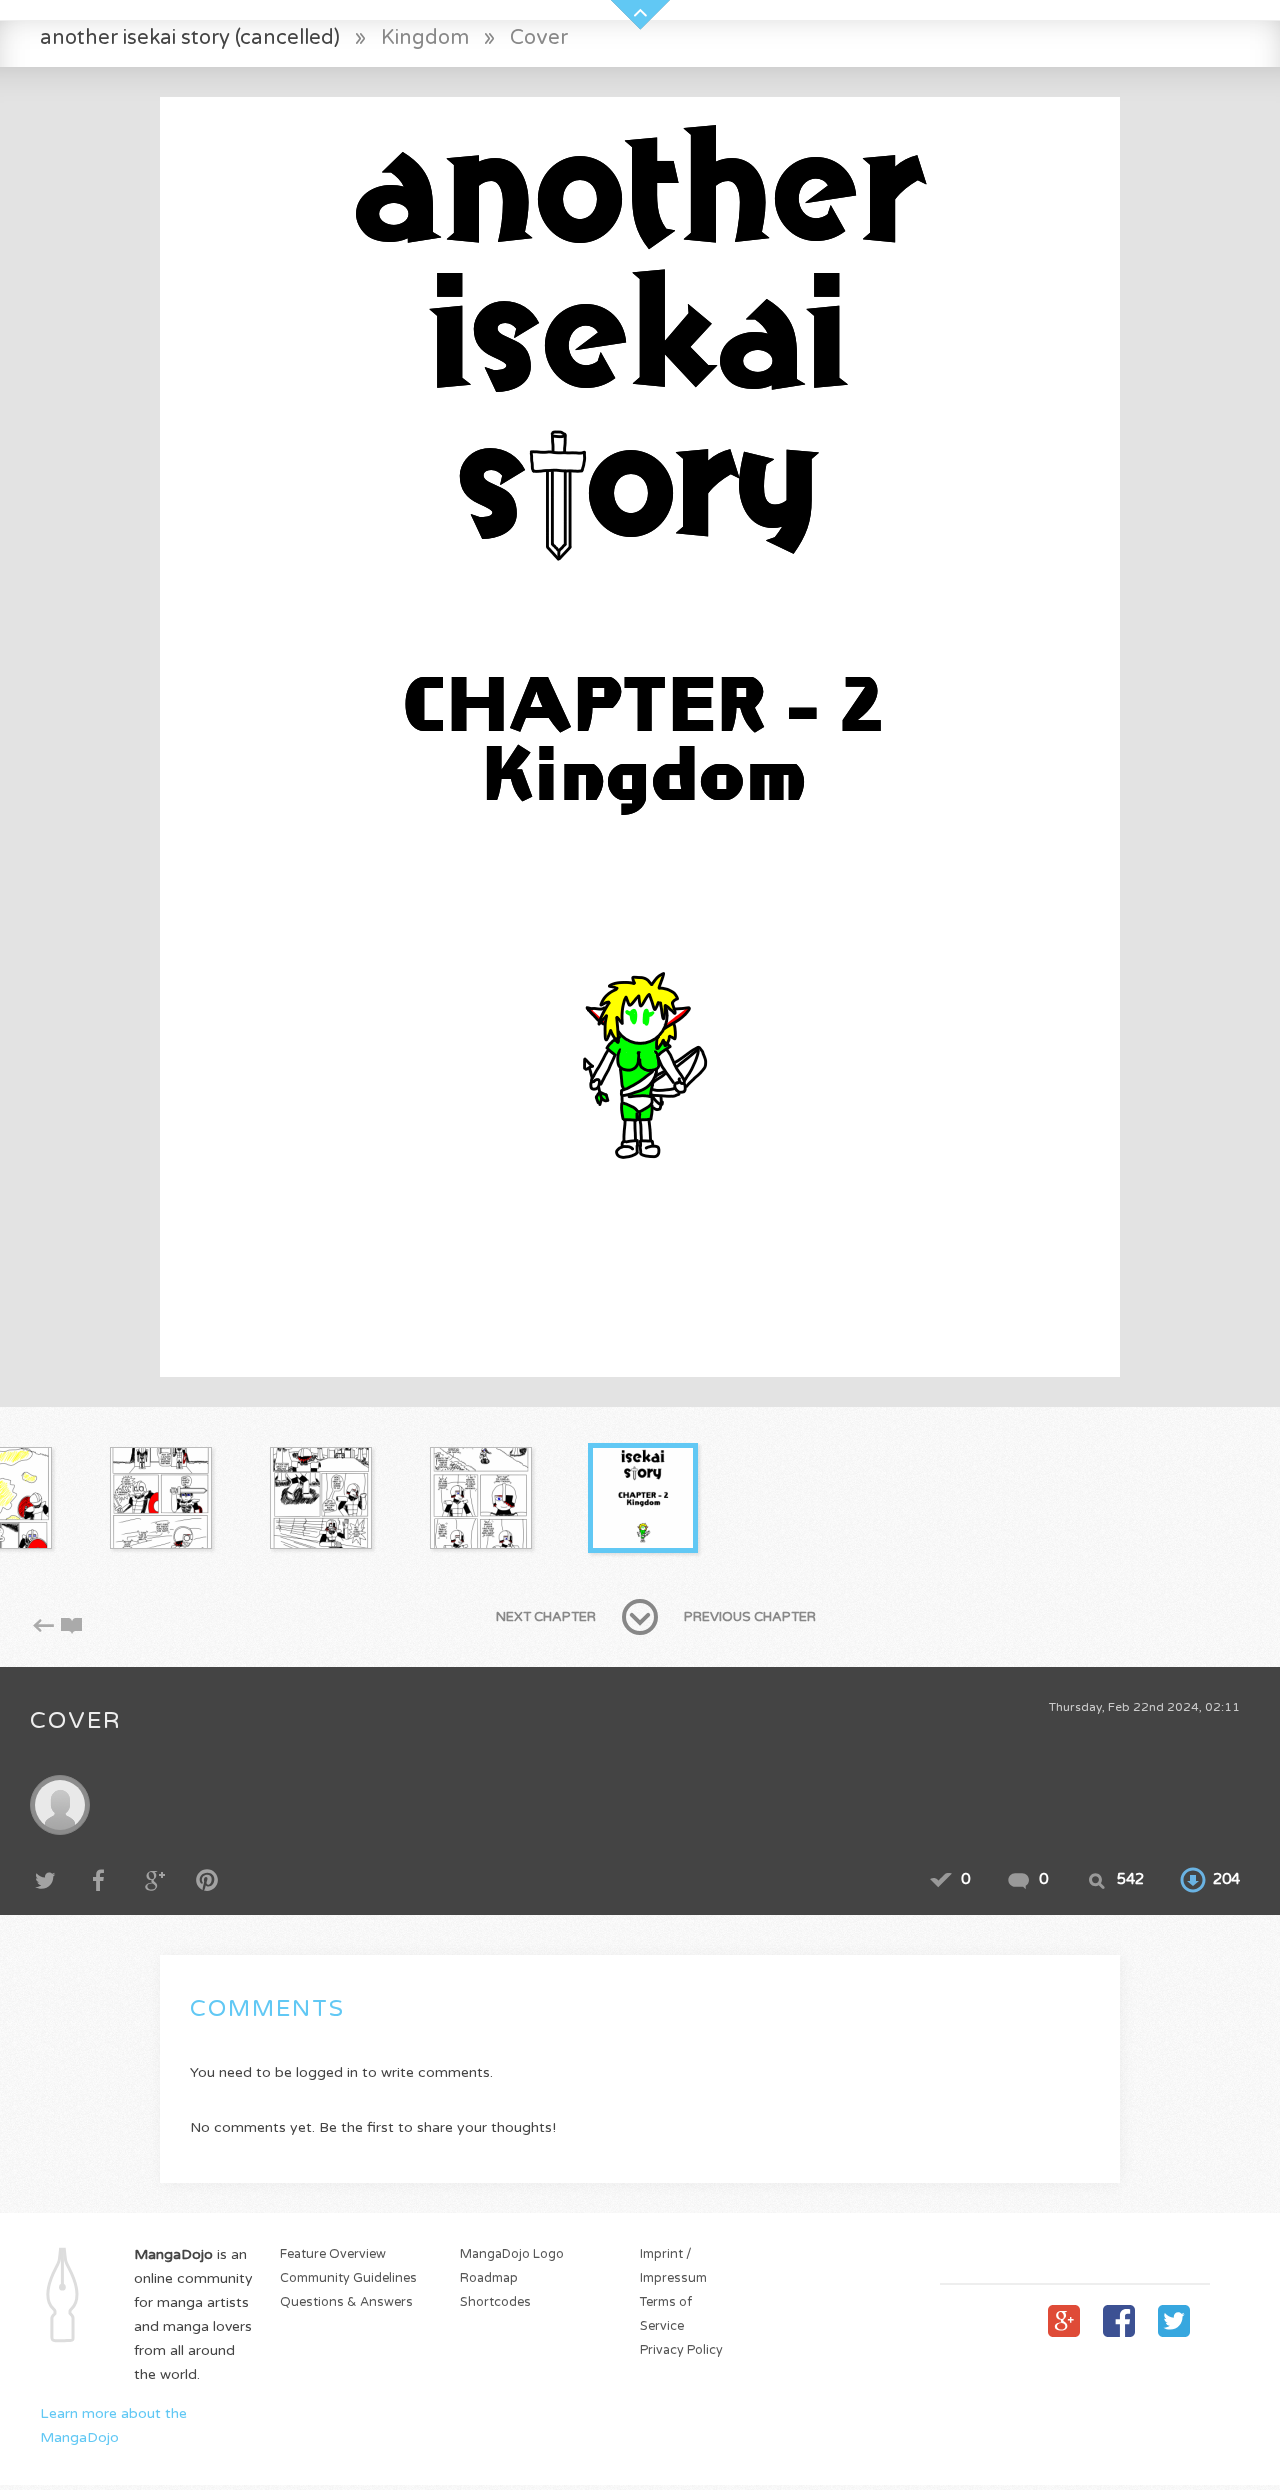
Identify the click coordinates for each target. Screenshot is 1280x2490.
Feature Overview (333, 2254)
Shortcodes (495, 2302)
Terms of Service (666, 2314)
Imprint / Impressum (673, 2266)
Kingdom (425, 37)
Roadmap (489, 2278)
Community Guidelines (348, 2278)
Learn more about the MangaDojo (113, 2425)
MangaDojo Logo (512, 2254)
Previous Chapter (750, 1617)
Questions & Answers (346, 2302)
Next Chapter (546, 1617)
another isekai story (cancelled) (190, 37)
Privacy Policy (681, 2350)
